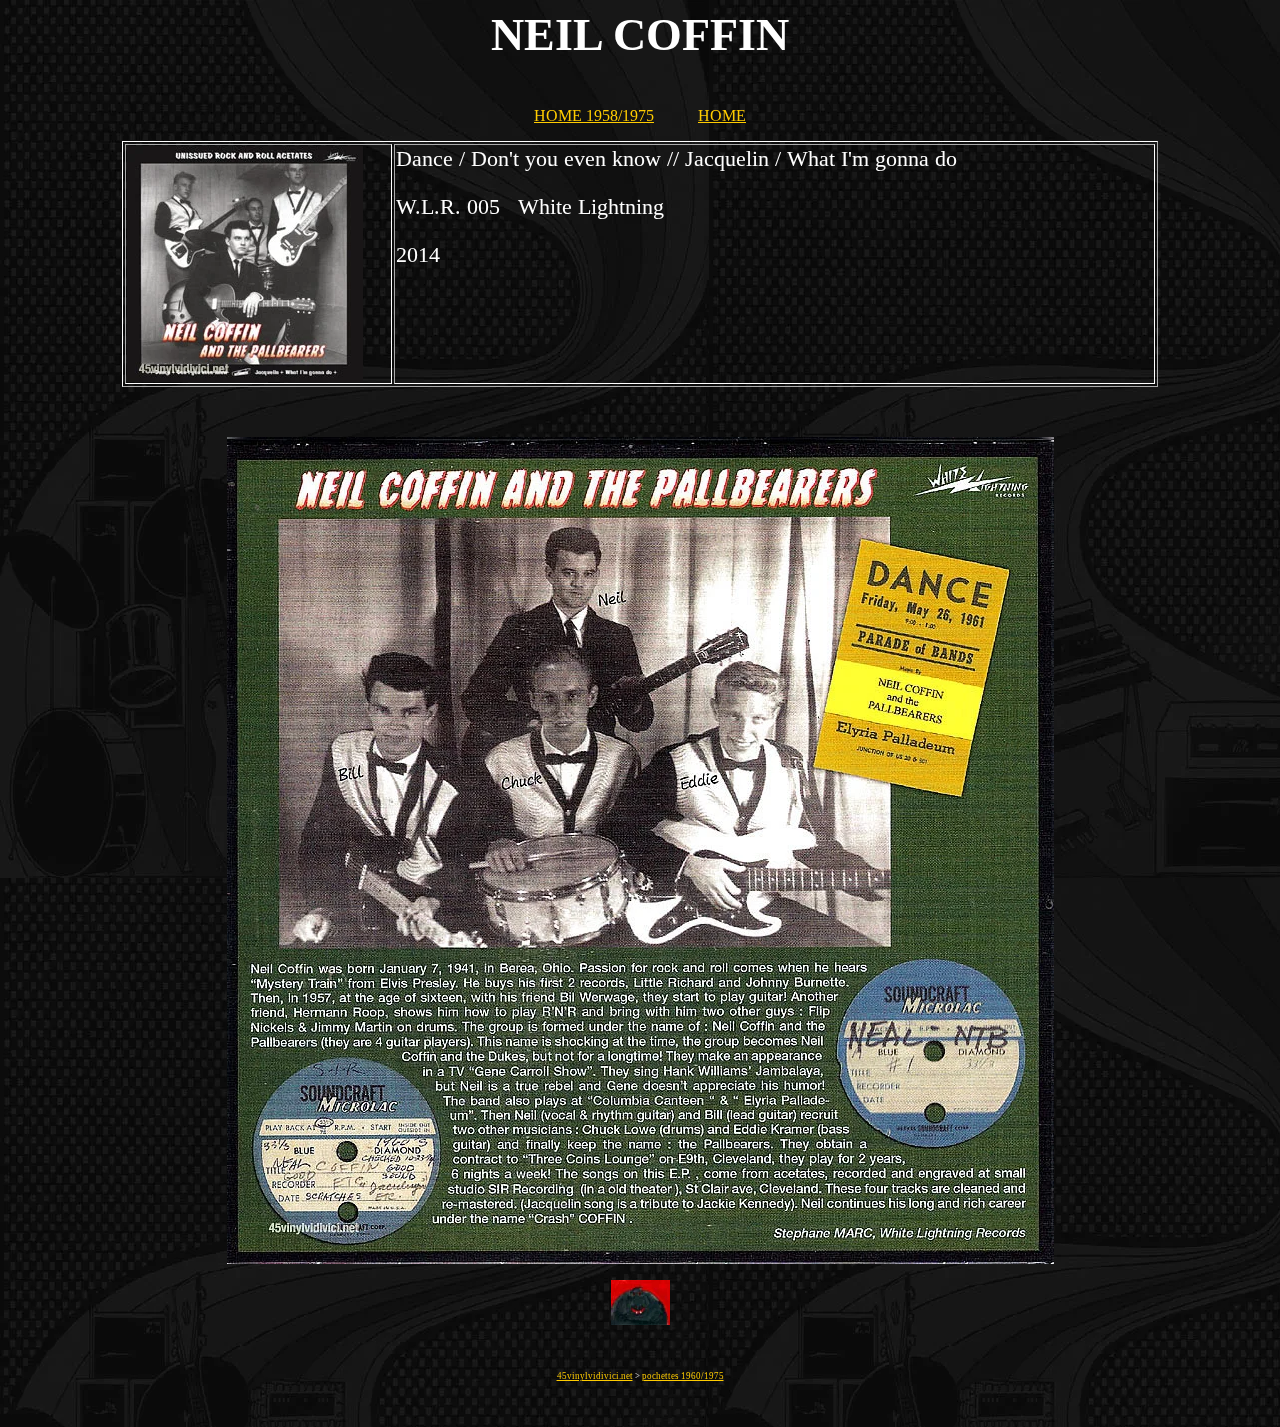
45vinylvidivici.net (595, 1376)
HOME (722, 115)
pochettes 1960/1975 (683, 1376)
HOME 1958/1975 (594, 115)
